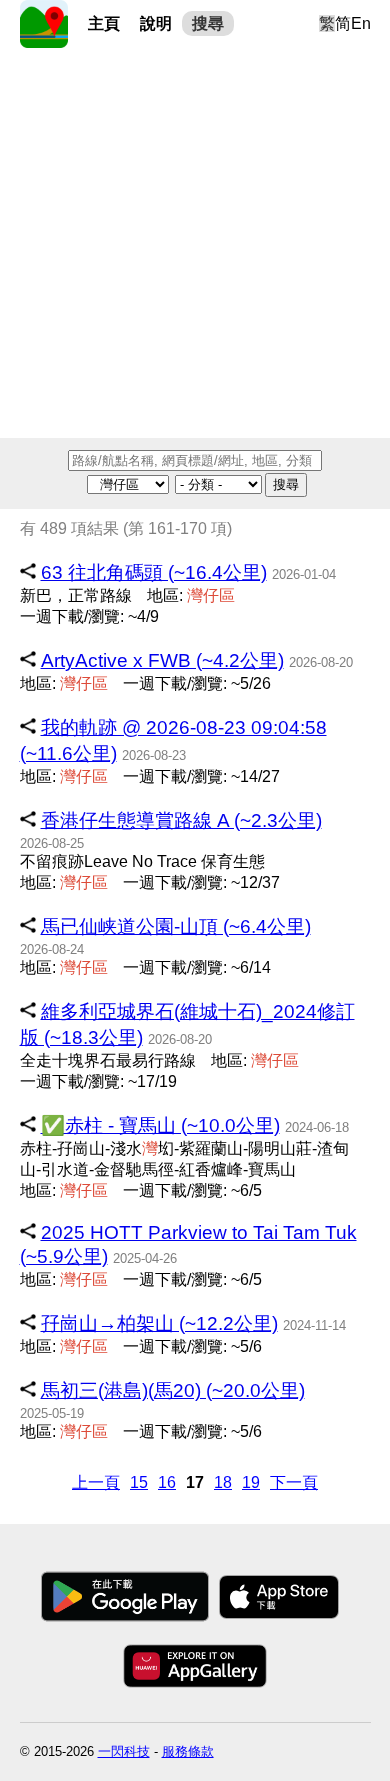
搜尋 (208, 23)
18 (223, 1482)
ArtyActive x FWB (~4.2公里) (162, 660)
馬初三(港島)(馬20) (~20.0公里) (173, 1390)
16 (167, 1482)
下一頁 (294, 1482)
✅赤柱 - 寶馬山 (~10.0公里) (160, 1125)
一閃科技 (124, 1751)
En (361, 23)
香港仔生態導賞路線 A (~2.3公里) (181, 820)
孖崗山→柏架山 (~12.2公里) (159, 1323)
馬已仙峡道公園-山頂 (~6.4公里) (176, 926)
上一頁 (96, 1482)
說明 (156, 23)
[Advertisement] (195, 243)
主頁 (104, 23)
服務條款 (188, 1751)
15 (139, 1482)
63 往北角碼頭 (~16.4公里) (154, 572)
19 (251, 1482)
